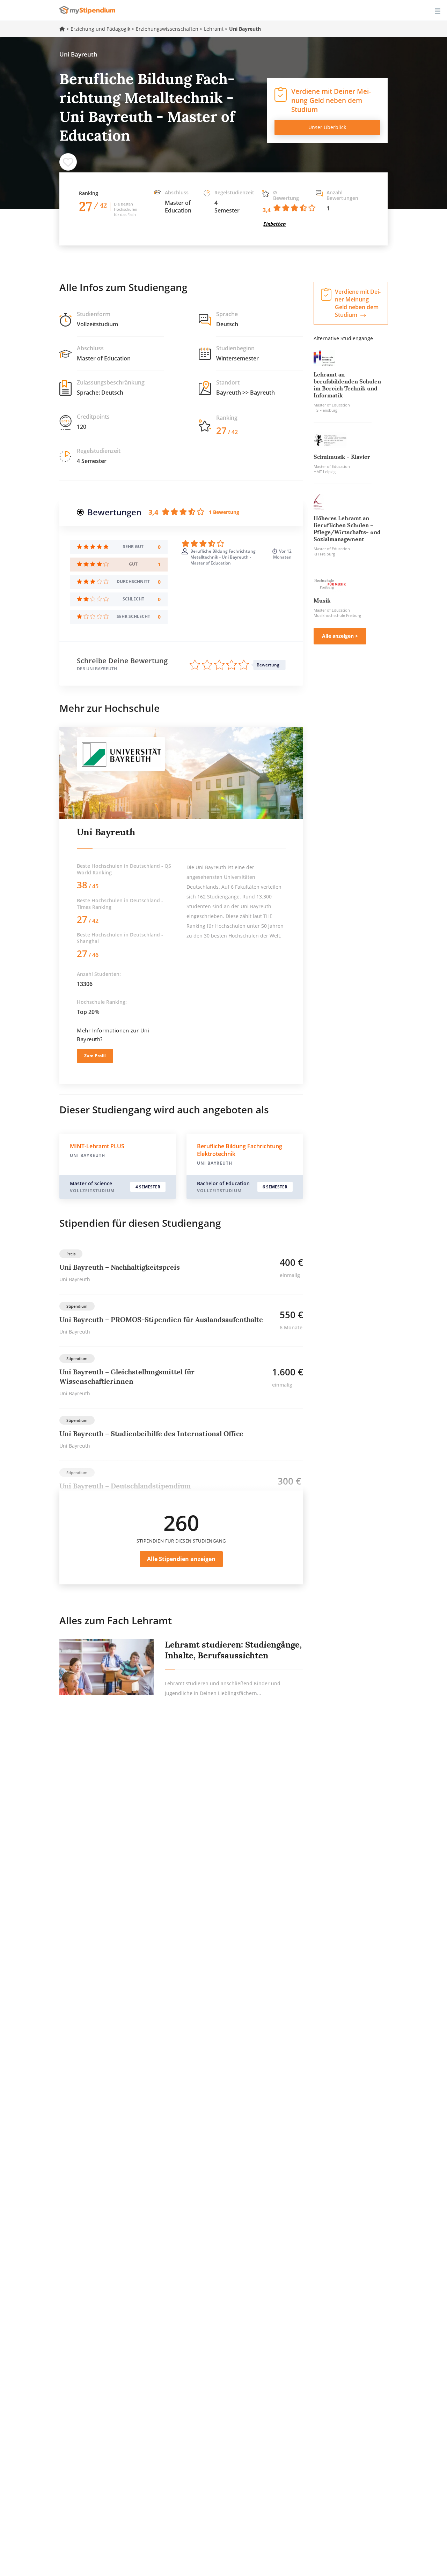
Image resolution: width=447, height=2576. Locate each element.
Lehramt (214, 29)
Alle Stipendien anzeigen (181, 1559)
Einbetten (274, 224)
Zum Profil (95, 1056)
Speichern (68, 162)
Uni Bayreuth (106, 832)
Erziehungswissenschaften (167, 29)
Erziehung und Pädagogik (100, 29)
